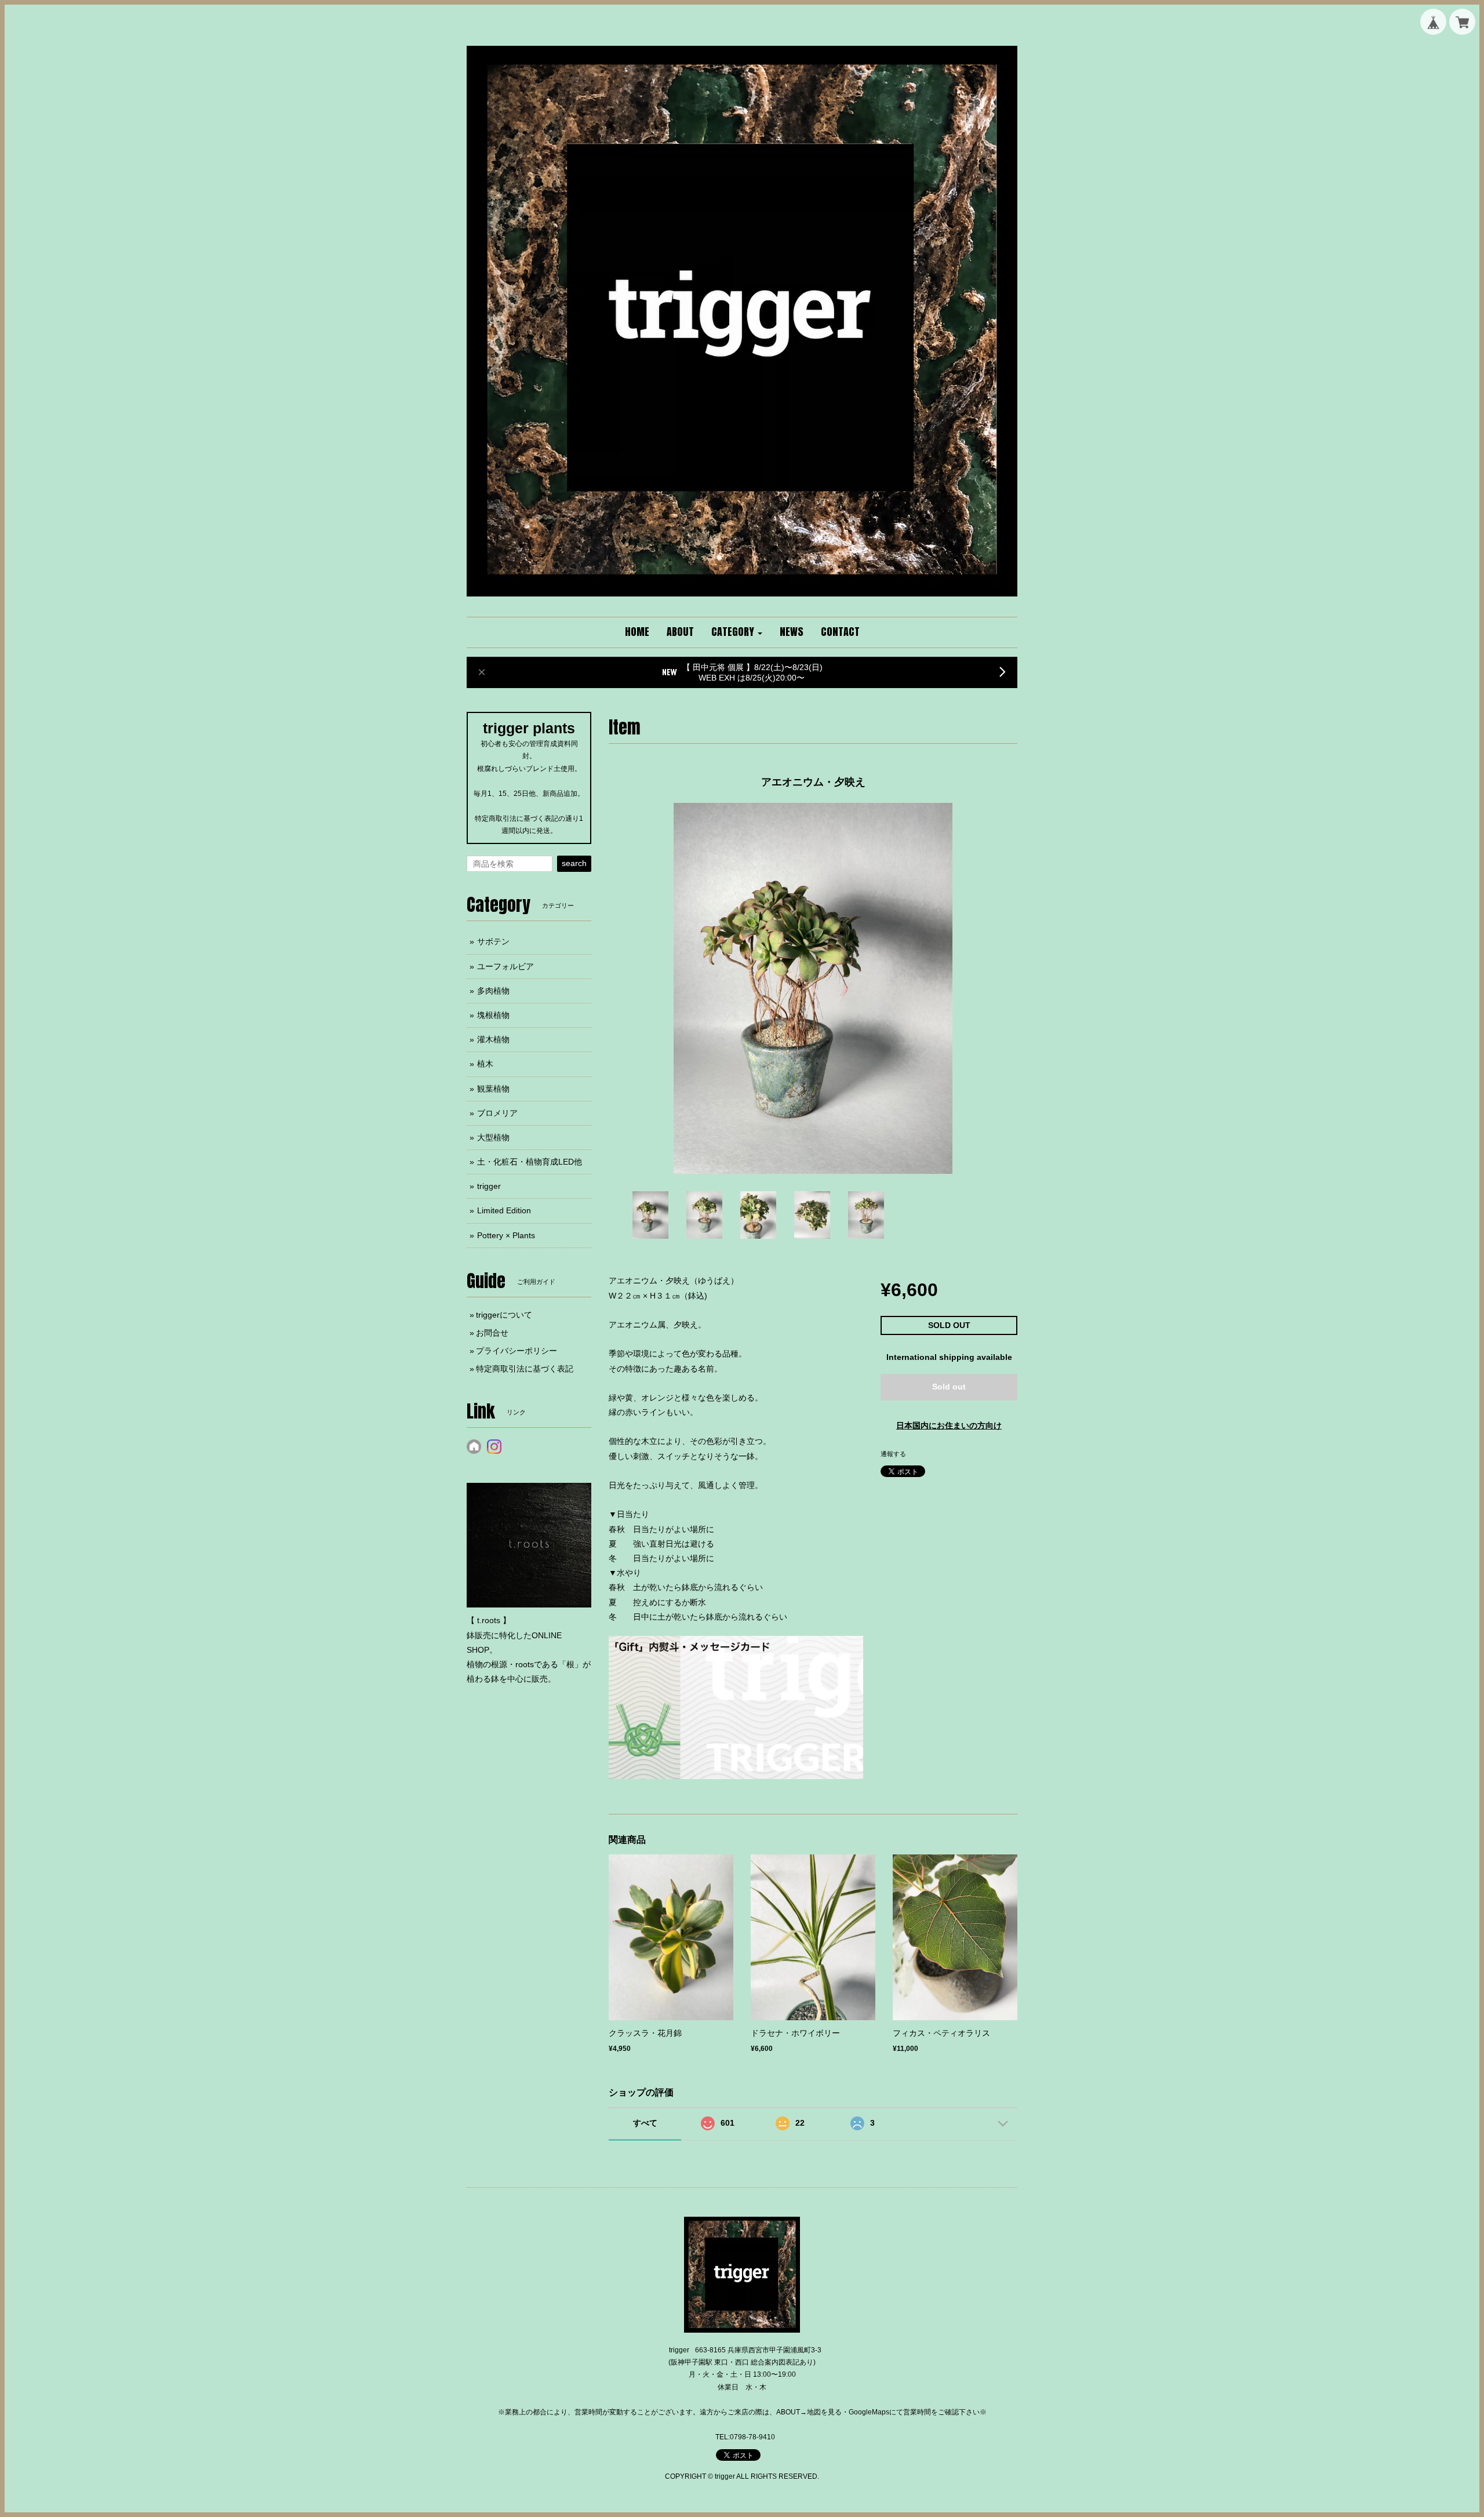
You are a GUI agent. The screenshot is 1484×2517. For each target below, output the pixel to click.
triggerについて (504, 1315)
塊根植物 (493, 1015)
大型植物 (493, 1137)
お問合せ (492, 1333)
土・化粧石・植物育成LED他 (530, 1162)
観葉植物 (493, 1089)
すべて (645, 2123)
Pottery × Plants (506, 1235)
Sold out (949, 1387)
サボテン (493, 941)
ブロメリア (497, 1113)
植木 (485, 1064)
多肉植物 (493, 991)
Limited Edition (504, 1210)
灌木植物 (493, 1039)
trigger (489, 1186)
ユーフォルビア (505, 966)
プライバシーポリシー (517, 1351)
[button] (737, 632)
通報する (893, 1454)
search (574, 863)
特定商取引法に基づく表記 (525, 1369)
